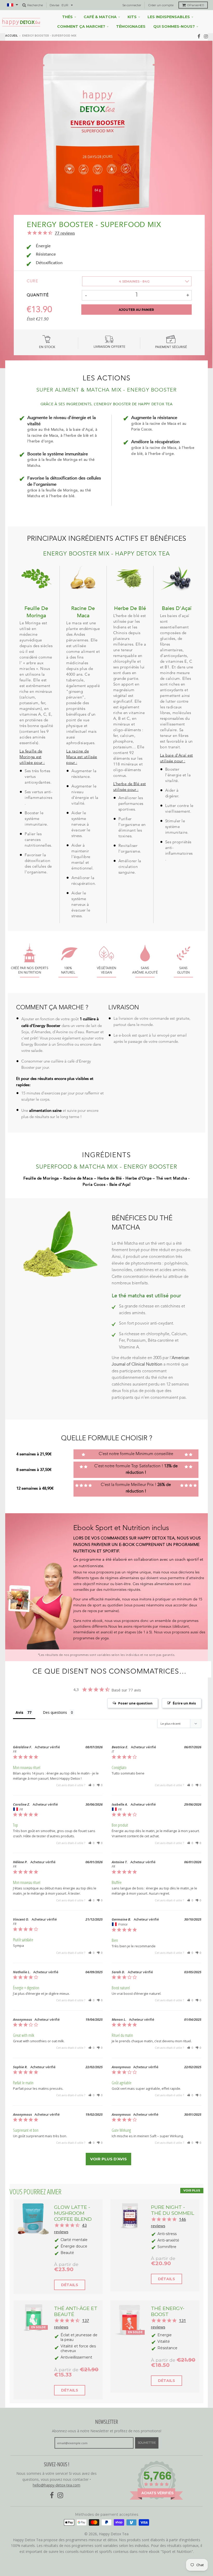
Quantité (38, 295)
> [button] (108, 2159)
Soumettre (147, 2443)
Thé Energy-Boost (168, 2311)
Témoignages (131, 26)
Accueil (11, 36)
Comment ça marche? (81, 26)
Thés (67, 17)
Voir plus (192, 2190)
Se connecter (132, 5)
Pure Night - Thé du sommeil (173, 2210)
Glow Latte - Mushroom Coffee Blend (73, 2213)
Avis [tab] (19, 1712)
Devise (54, 5)
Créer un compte (161, 5)
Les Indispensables (169, 17)
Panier (196, 5)
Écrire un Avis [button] (184, 1703)
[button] (91, 1785)
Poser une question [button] (135, 1703)
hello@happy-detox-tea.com (56, 2485)
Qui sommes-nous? (174, 26)
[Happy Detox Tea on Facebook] (199, 36)
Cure (32, 281)
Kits (132, 17)
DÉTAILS (70, 2285)
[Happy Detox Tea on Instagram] (206, 36)
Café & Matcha (100, 17)
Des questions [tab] (55, 1712)
